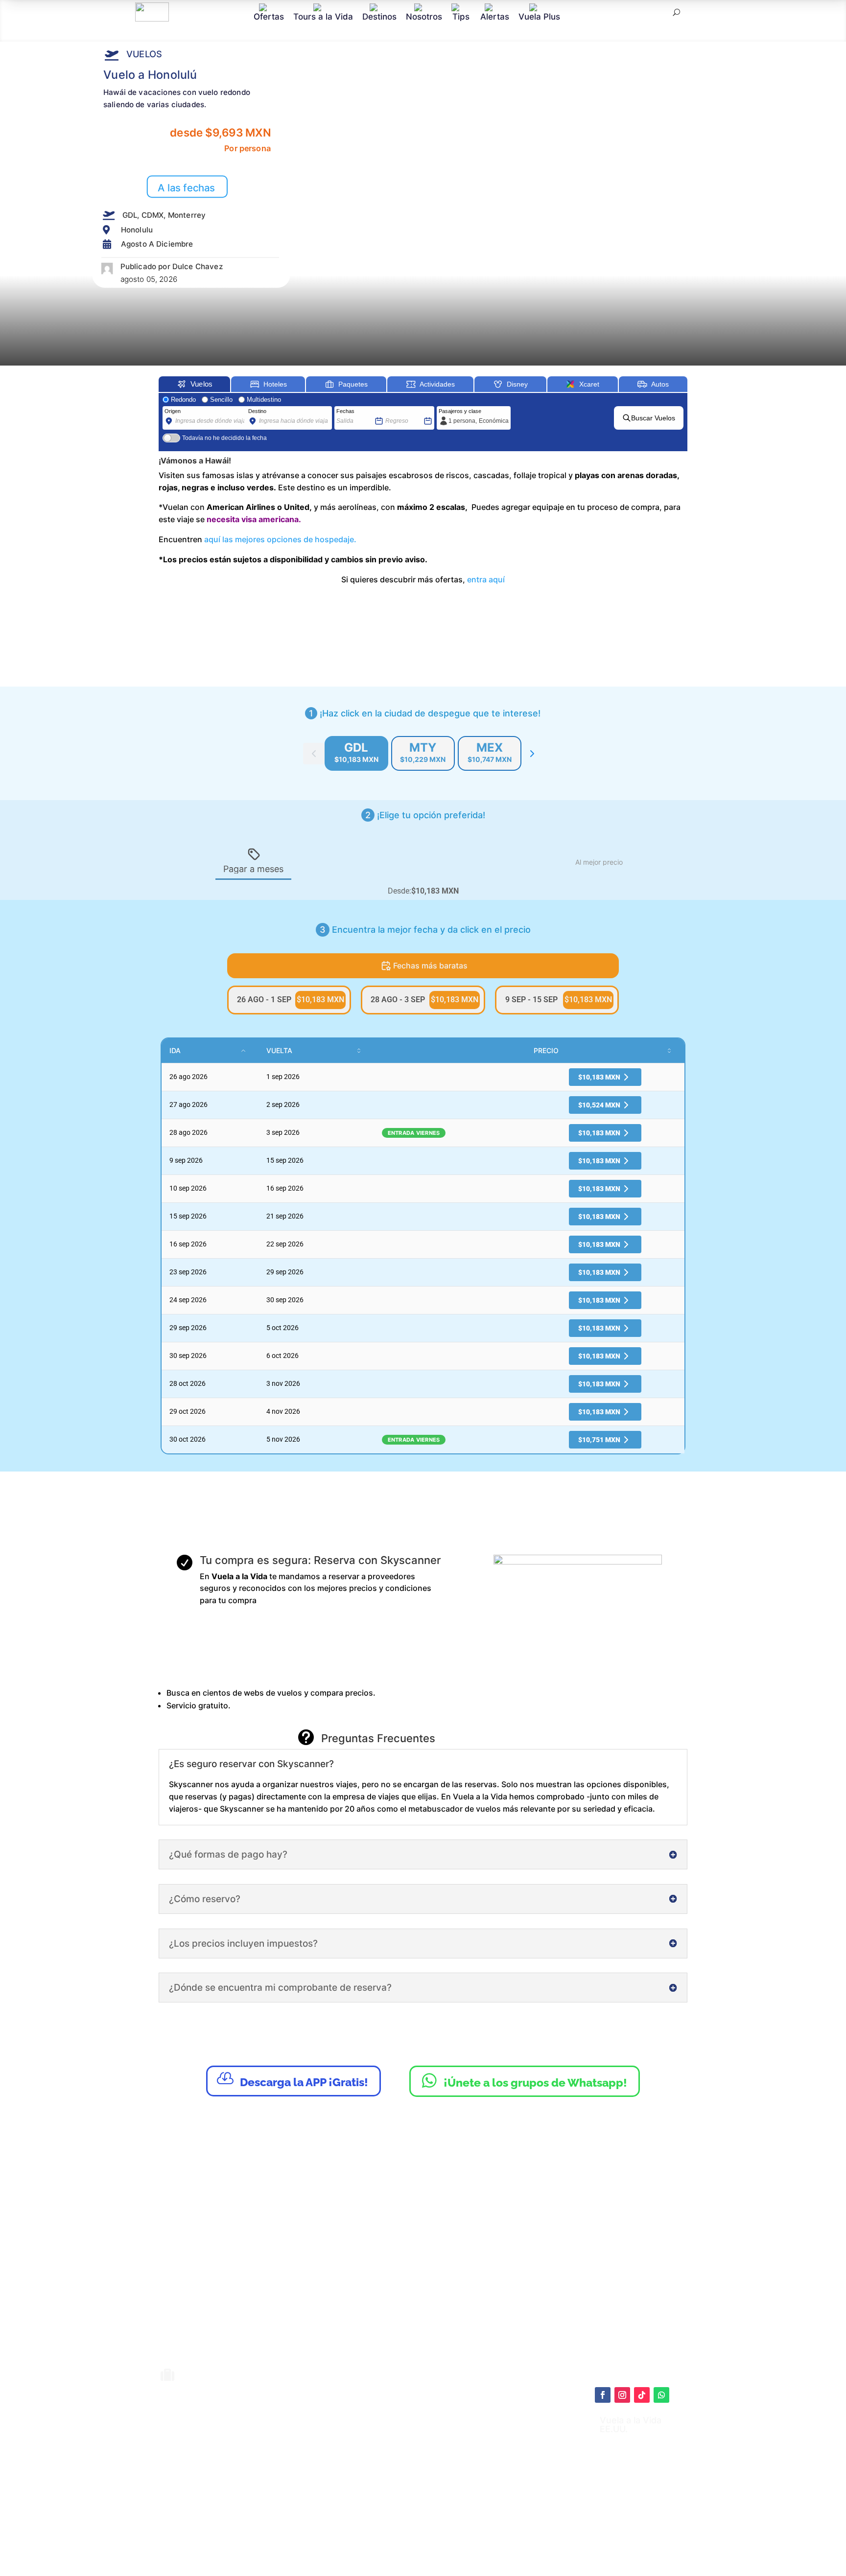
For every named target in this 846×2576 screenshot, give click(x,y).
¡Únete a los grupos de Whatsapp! (525, 2080)
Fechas (345, 411)
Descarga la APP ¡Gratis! (293, 2080)
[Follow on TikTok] (642, 2395)
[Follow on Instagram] (622, 2395)
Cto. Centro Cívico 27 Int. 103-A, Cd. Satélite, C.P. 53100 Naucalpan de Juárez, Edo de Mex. (521, 2539)
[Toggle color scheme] (532, 754)
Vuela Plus (539, 16)
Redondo (183, 400)
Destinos (379, 16)
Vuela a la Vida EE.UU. (631, 2425)
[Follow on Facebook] (603, 2395)
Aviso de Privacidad (438, 2484)
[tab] (356, 753)
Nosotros (424, 16)
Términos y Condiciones (445, 2474)
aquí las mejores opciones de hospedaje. (279, 539)
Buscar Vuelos (653, 418)
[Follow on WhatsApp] (661, 2395)
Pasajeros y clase (460, 411)
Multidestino (264, 400)
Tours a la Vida (323, 16)
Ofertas (269, 16)
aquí (480, 2449)
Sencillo (221, 400)
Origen (173, 411)
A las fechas (186, 188)
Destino (257, 411)
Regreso (396, 411)
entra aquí (486, 579)
